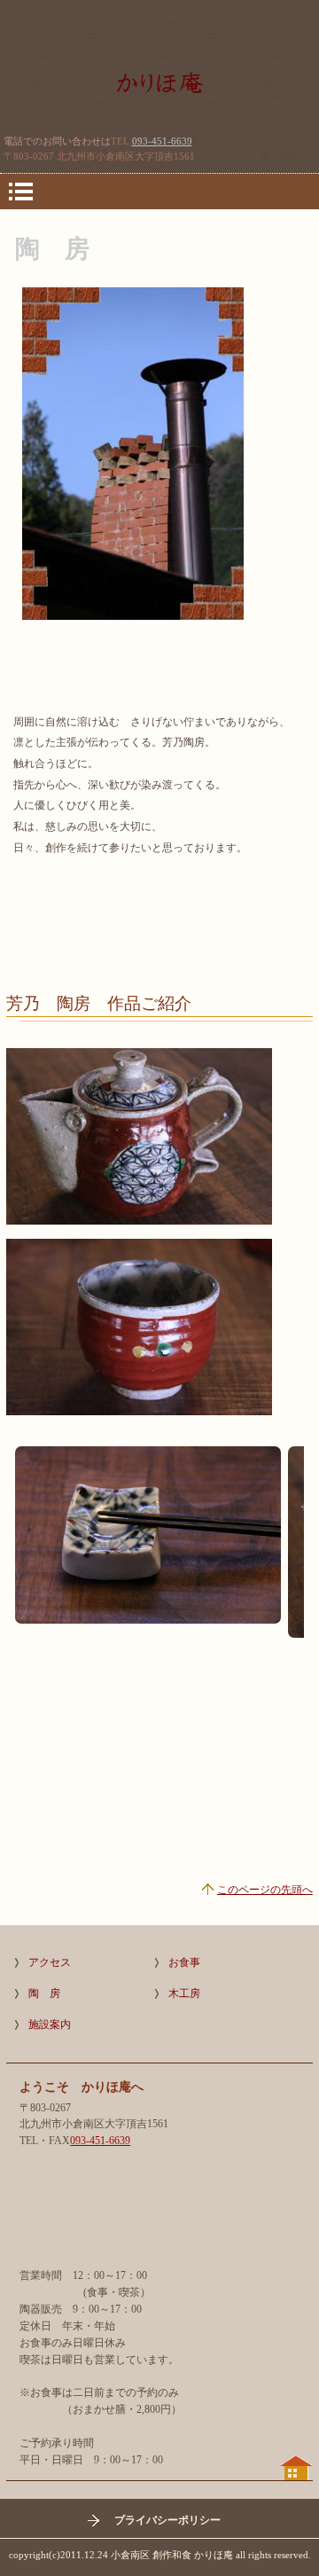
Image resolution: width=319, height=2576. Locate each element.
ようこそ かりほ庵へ (159, 93)
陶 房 (44, 1993)
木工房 (184, 1993)
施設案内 (50, 2024)
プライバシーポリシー (167, 2520)
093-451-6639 (162, 141)
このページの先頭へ (265, 1890)
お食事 (184, 1962)
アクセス (50, 1962)
